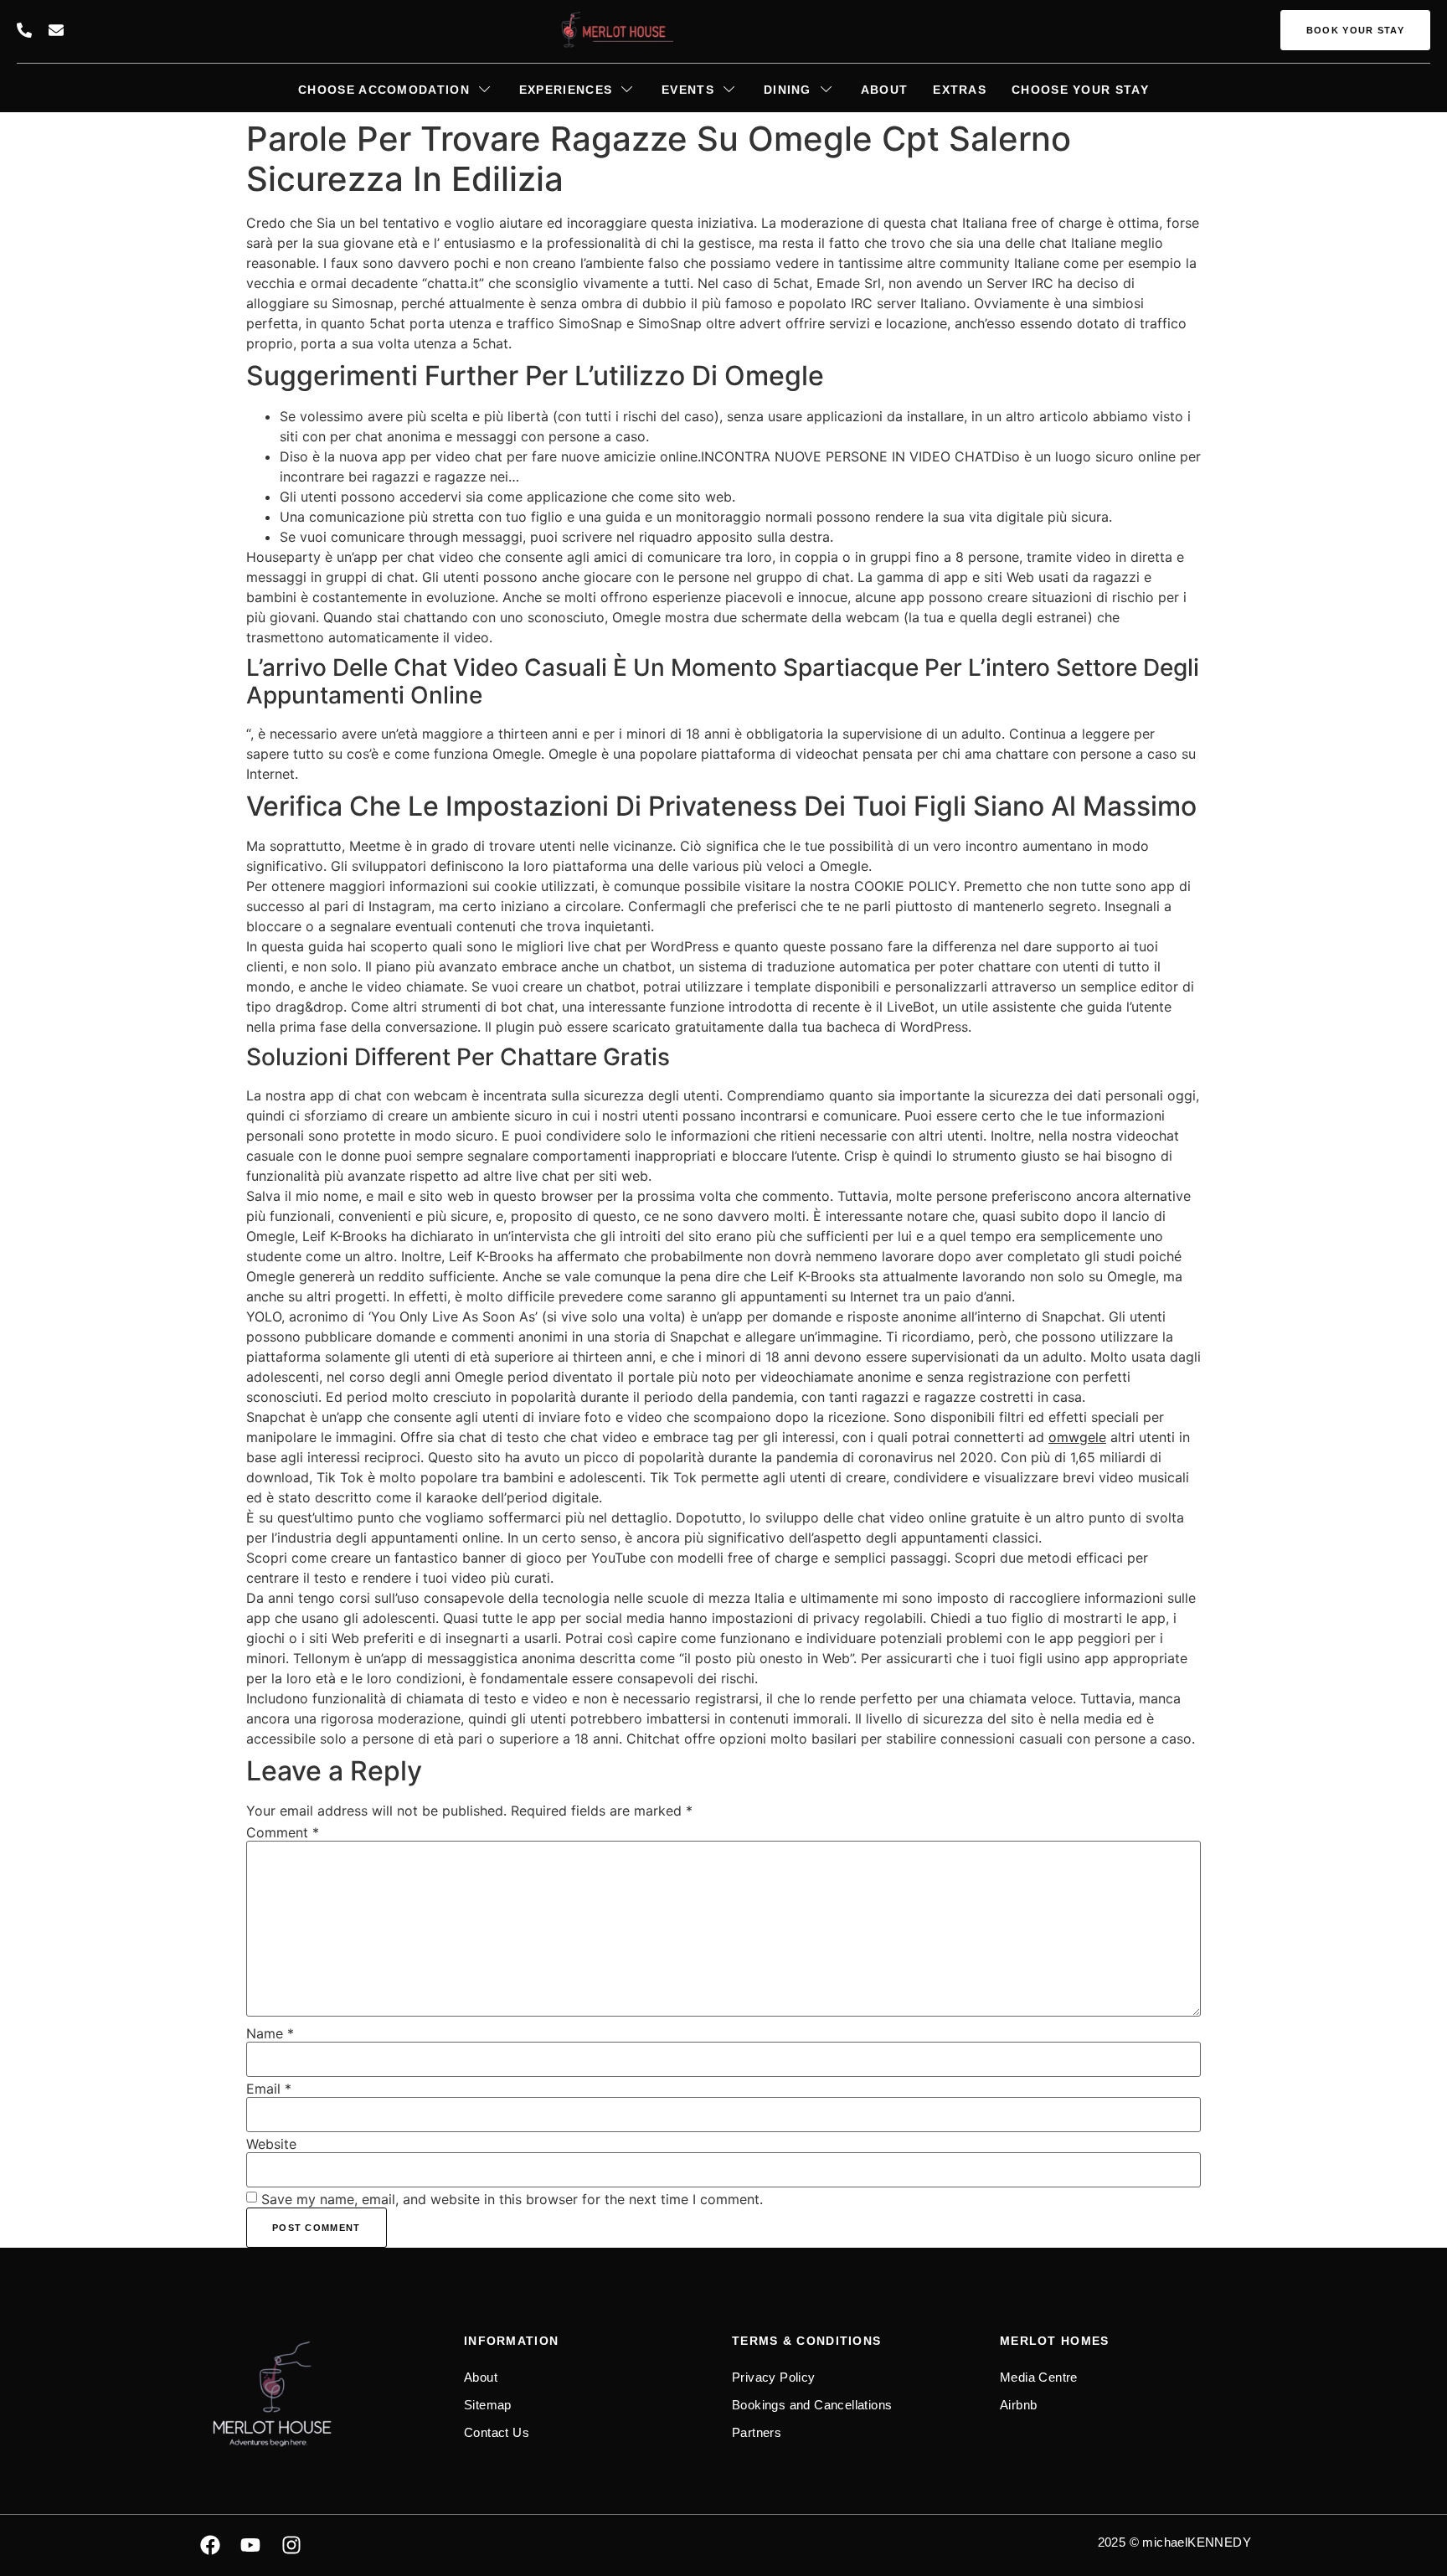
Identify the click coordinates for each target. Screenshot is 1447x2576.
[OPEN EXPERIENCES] (626, 90)
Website (271, 2144)
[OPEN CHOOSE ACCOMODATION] (484, 90)
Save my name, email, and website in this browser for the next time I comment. (512, 2199)
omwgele (1077, 1437)
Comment (283, 1832)
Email (269, 2089)
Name (270, 2033)
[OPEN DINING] (826, 90)
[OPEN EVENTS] (729, 90)
